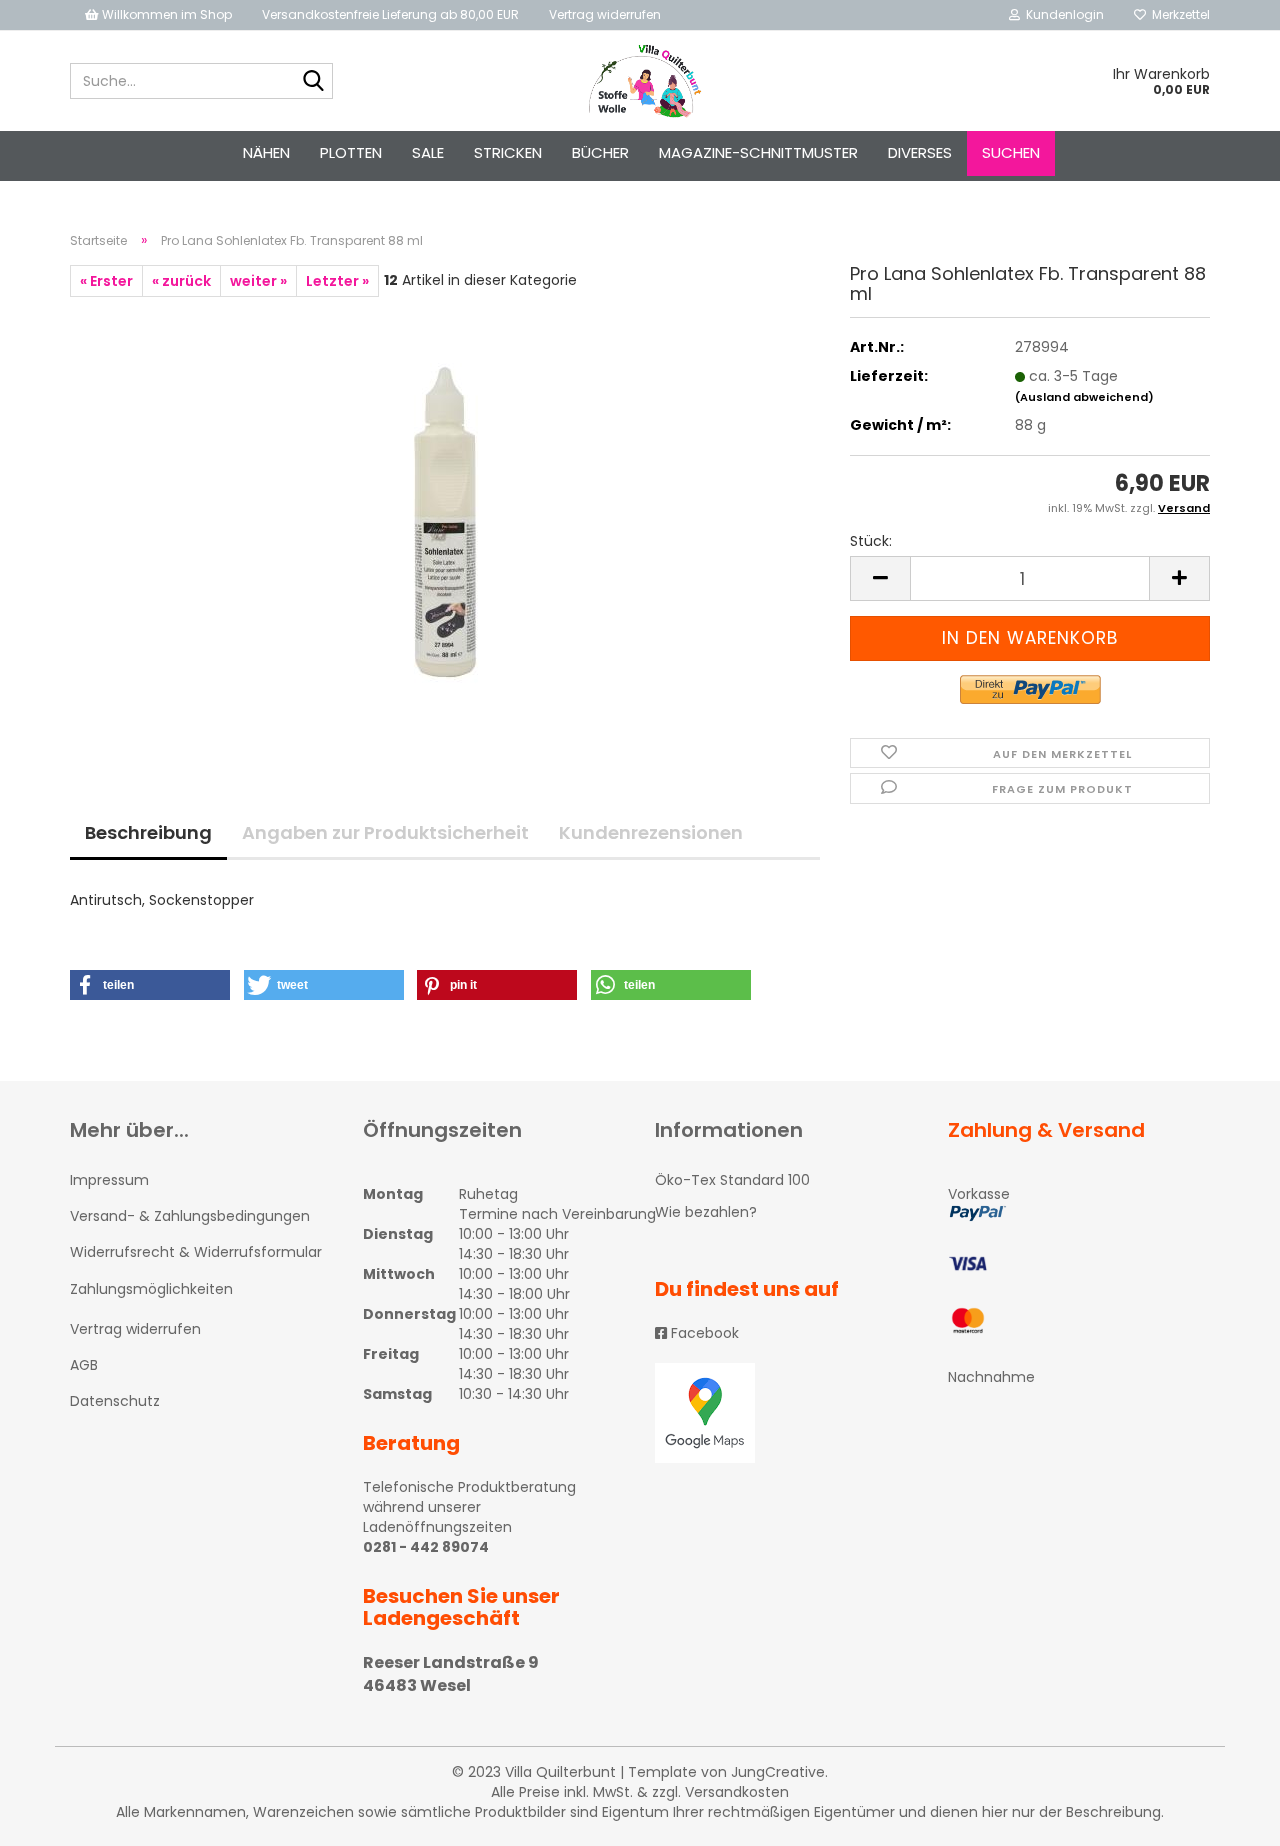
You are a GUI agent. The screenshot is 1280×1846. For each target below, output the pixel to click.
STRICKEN (508, 152)
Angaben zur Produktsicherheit (385, 832)
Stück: (871, 541)
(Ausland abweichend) (1084, 397)
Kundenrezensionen (651, 832)
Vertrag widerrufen (605, 14)
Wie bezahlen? (706, 1212)
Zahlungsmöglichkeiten (151, 1289)
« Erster (106, 281)
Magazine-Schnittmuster (758, 152)
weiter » (258, 281)
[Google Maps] (786, 1413)
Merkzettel (1178, 14)
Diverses (920, 152)
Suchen (1011, 152)
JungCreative (778, 1772)
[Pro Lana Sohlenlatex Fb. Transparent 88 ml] (445, 521)
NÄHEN (266, 152)
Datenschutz (115, 1401)
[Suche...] (314, 82)
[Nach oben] (1225, 1816)
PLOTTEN (351, 152)
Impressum (109, 1180)
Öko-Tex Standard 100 (732, 1180)
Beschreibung (148, 832)
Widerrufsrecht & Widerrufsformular (196, 1252)
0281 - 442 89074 (426, 1547)
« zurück (181, 281)
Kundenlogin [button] (1062, 14)
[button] (150, 985)
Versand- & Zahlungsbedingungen (190, 1216)
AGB (84, 1365)
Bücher (600, 152)
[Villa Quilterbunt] (640, 81)
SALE (428, 152)
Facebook (703, 1333)
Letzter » (337, 281)
